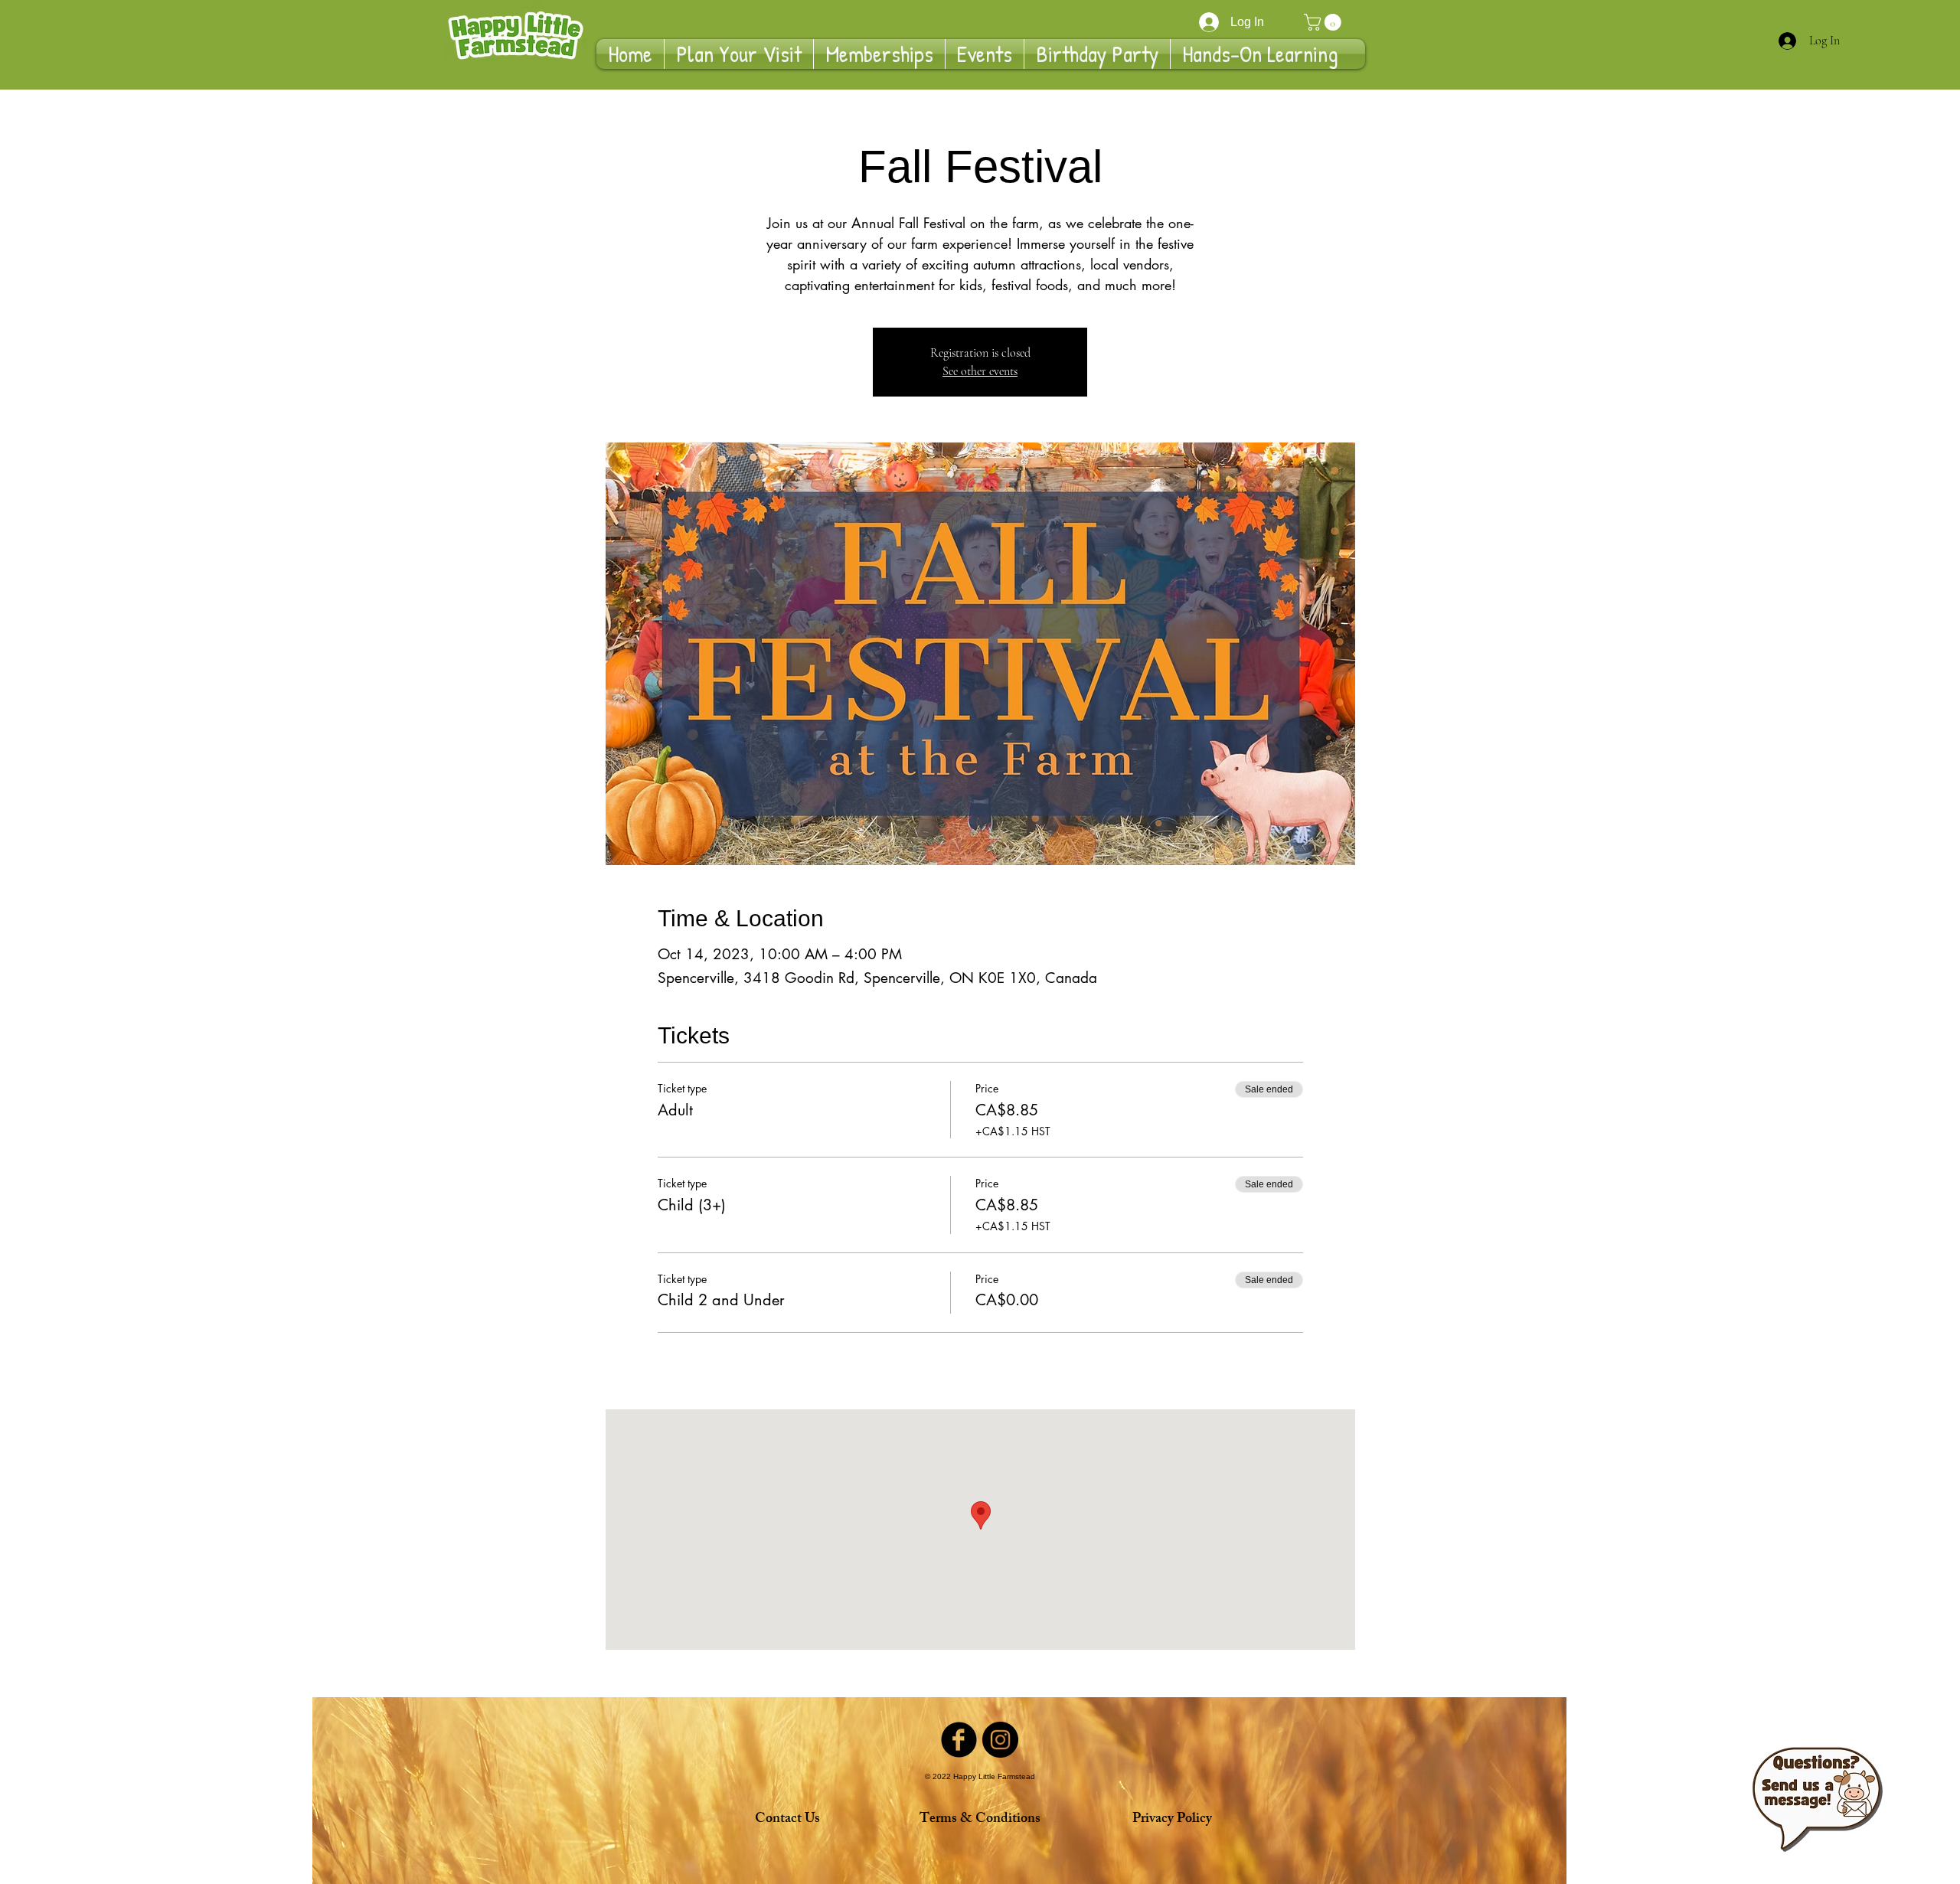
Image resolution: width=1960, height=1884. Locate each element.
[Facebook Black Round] (959, 1740)
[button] (1325, 22)
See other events (980, 371)
